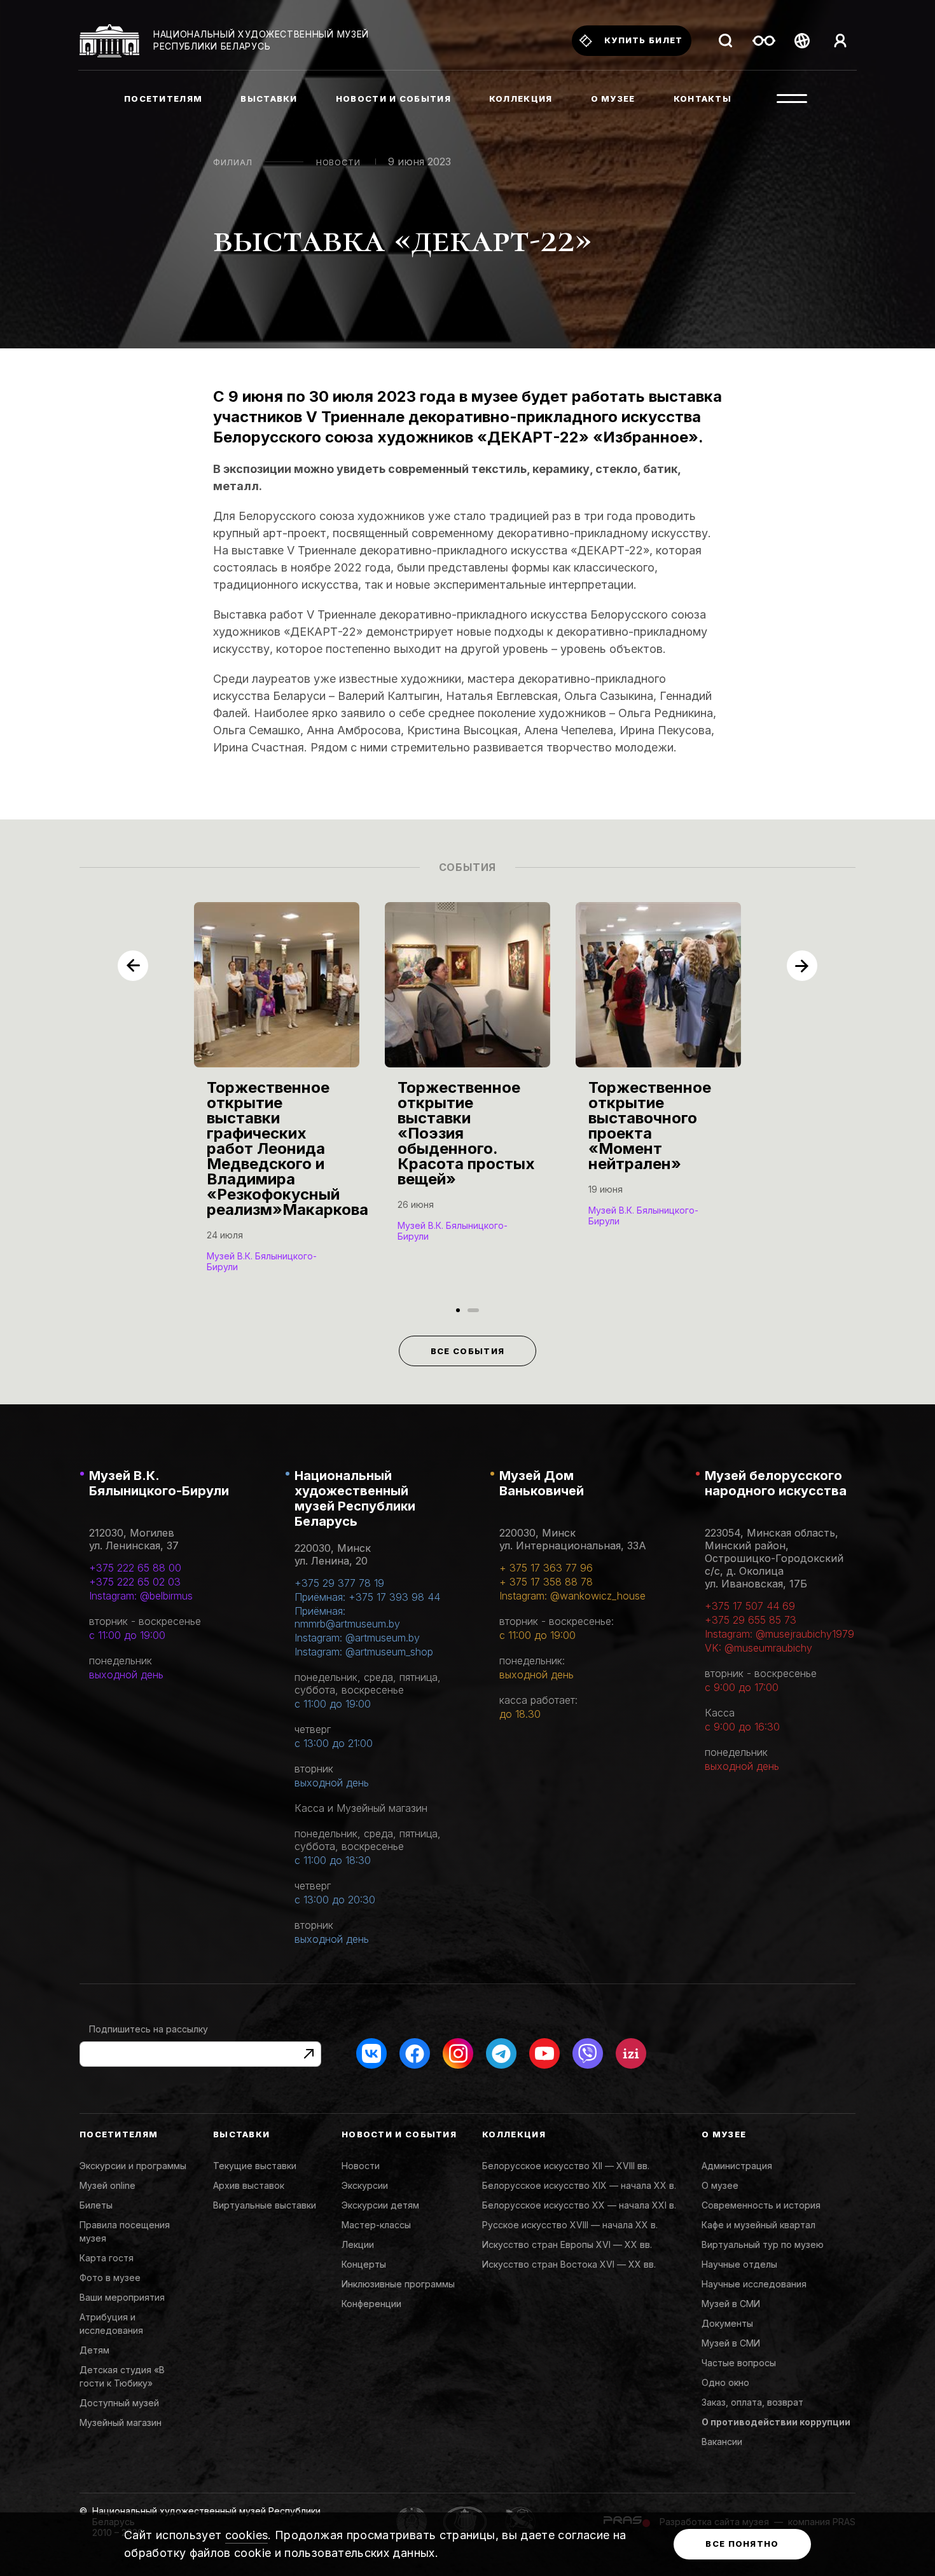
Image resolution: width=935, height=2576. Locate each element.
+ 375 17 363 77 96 (546, 1568)
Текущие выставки (255, 2166)
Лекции (358, 2244)
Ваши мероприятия (122, 2297)
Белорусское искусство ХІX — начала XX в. (579, 2185)
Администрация (737, 2166)
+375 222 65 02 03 (135, 1582)
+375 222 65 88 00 (135, 1568)
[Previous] (133, 966)
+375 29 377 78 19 (339, 1583)
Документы (727, 2323)
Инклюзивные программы (398, 2284)
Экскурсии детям (380, 2205)
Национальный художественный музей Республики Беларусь (355, 1498)
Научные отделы (739, 2264)
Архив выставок (249, 2185)
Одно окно (725, 2382)
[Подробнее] (277, 1100)
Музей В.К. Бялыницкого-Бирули (159, 1483)
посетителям (163, 99)
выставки (269, 99)
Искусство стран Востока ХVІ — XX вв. (569, 2264)
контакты (703, 99)
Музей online (107, 2185)
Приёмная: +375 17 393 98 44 (367, 1597)
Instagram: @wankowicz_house (572, 1596)
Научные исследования (754, 2284)
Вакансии (722, 2442)
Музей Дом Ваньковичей (542, 1483)
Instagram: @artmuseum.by (357, 1638)
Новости (338, 162)
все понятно (742, 2544)
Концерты (364, 2264)
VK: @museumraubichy (758, 1648)
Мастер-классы (376, 2225)
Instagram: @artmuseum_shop (364, 1652)
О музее (720, 2185)
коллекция (521, 99)
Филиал (233, 162)
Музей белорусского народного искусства (776, 1483)
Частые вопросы (739, 2363)
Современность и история (761, 2205)
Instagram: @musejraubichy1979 (779, 1634)
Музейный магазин (121, 2422)
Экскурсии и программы (133, 2166)
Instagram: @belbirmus (141, 1596)
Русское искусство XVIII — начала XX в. (570, 2225)
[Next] (802, 966)
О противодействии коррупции (776, 2422)
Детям (94, 2350)
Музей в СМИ (731, 2304)
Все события (468, 1351)
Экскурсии (365, 2185)
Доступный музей (119, 2403)
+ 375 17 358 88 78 (546, 1582)
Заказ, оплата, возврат (752, 2402)
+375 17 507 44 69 (750, 1606)
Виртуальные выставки (265, 2205)
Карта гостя (107, 2258)
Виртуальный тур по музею (763, 2244)
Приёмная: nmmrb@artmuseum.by (347, 1617)
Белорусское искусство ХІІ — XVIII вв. (566, 2166)
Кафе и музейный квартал (758, 2225)
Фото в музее (110, 2278)
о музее (613, 99)
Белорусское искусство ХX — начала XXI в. (579, 2205)
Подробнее (239, 1265)
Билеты (96, 2205)
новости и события (393, 99)
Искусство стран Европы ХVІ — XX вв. (567, 2244)
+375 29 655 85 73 (751, 1620)
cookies (247, 2535)
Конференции (371, 2304)
